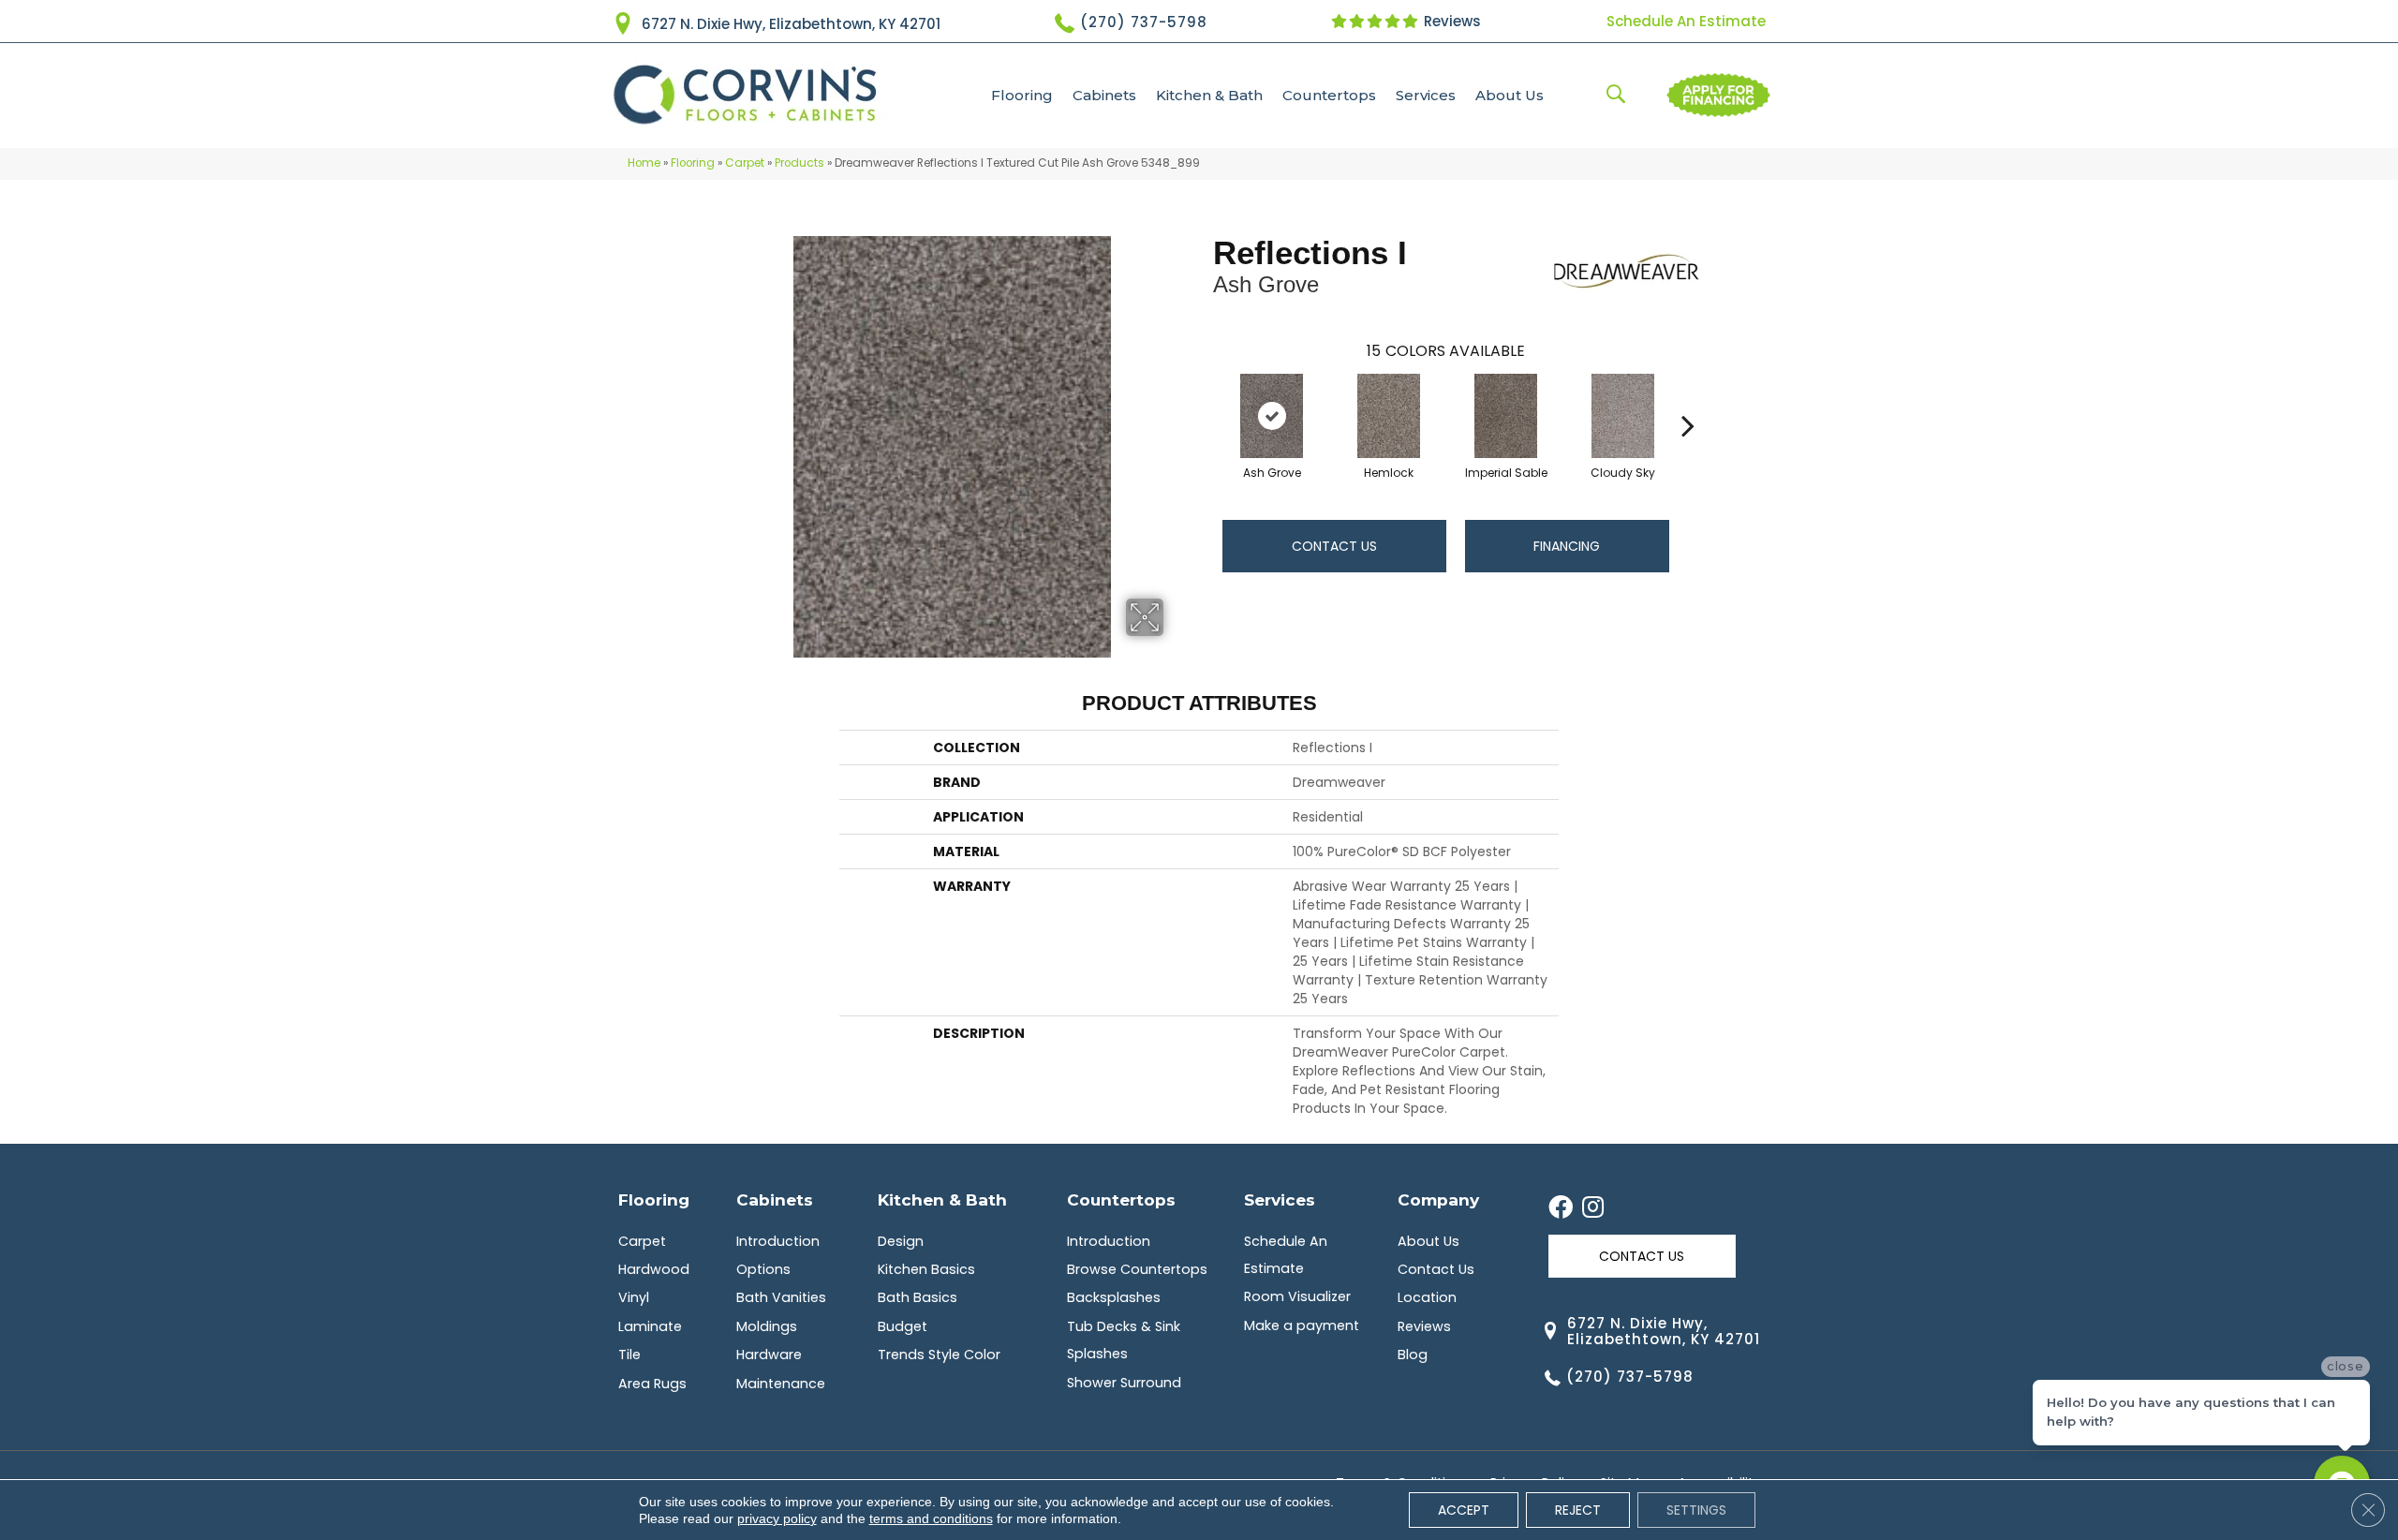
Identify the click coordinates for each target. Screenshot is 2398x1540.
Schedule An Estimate (1686, 21)
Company (1438, 1199)
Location (1427, 1297)
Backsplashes (1114, 1297)
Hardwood (654, 1269)
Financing (1567, 546)
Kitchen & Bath (1209, 95)
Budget (903, 1326)
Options (763, 1269)
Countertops (1329, 95)
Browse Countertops (1137, 1269)
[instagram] (1593, 1208)
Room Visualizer (1297, 1296)
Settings (1696, 1510)
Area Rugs (652, 1384)
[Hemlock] (1389, 416)
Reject (1578, 1510)
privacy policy (777, 1518)
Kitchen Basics (926, 1269)
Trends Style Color (939, 1355)
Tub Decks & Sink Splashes (1124, 1340)
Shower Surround (1124, 1383)
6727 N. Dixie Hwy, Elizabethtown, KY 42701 (791, 24)
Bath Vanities (781, 1297)
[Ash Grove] (1272, 416)
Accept (1464, 1510)
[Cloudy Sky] (1623, 416)
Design (901, 1241)
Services (1426, 95)
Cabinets (1104, 95)
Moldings (767, 1326)
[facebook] (1561, 1208)
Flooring (1022, 95)
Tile (629, 1355)
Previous (1204, 397)
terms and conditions (931, 1518)
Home (644, 163)
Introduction (778, 1241)
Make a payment (1302, 1325)
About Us (1510, 95)
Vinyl (634, 1297)
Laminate (650, 1326)
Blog (1413, 1355)
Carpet (745, 163)
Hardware (769, 1355)
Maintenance (781, 1384)
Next (1688, 397)
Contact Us (1334, 546)
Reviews (1451, 21)
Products (799, 163)
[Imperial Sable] (1506, 416)
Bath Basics (918, 1297)
